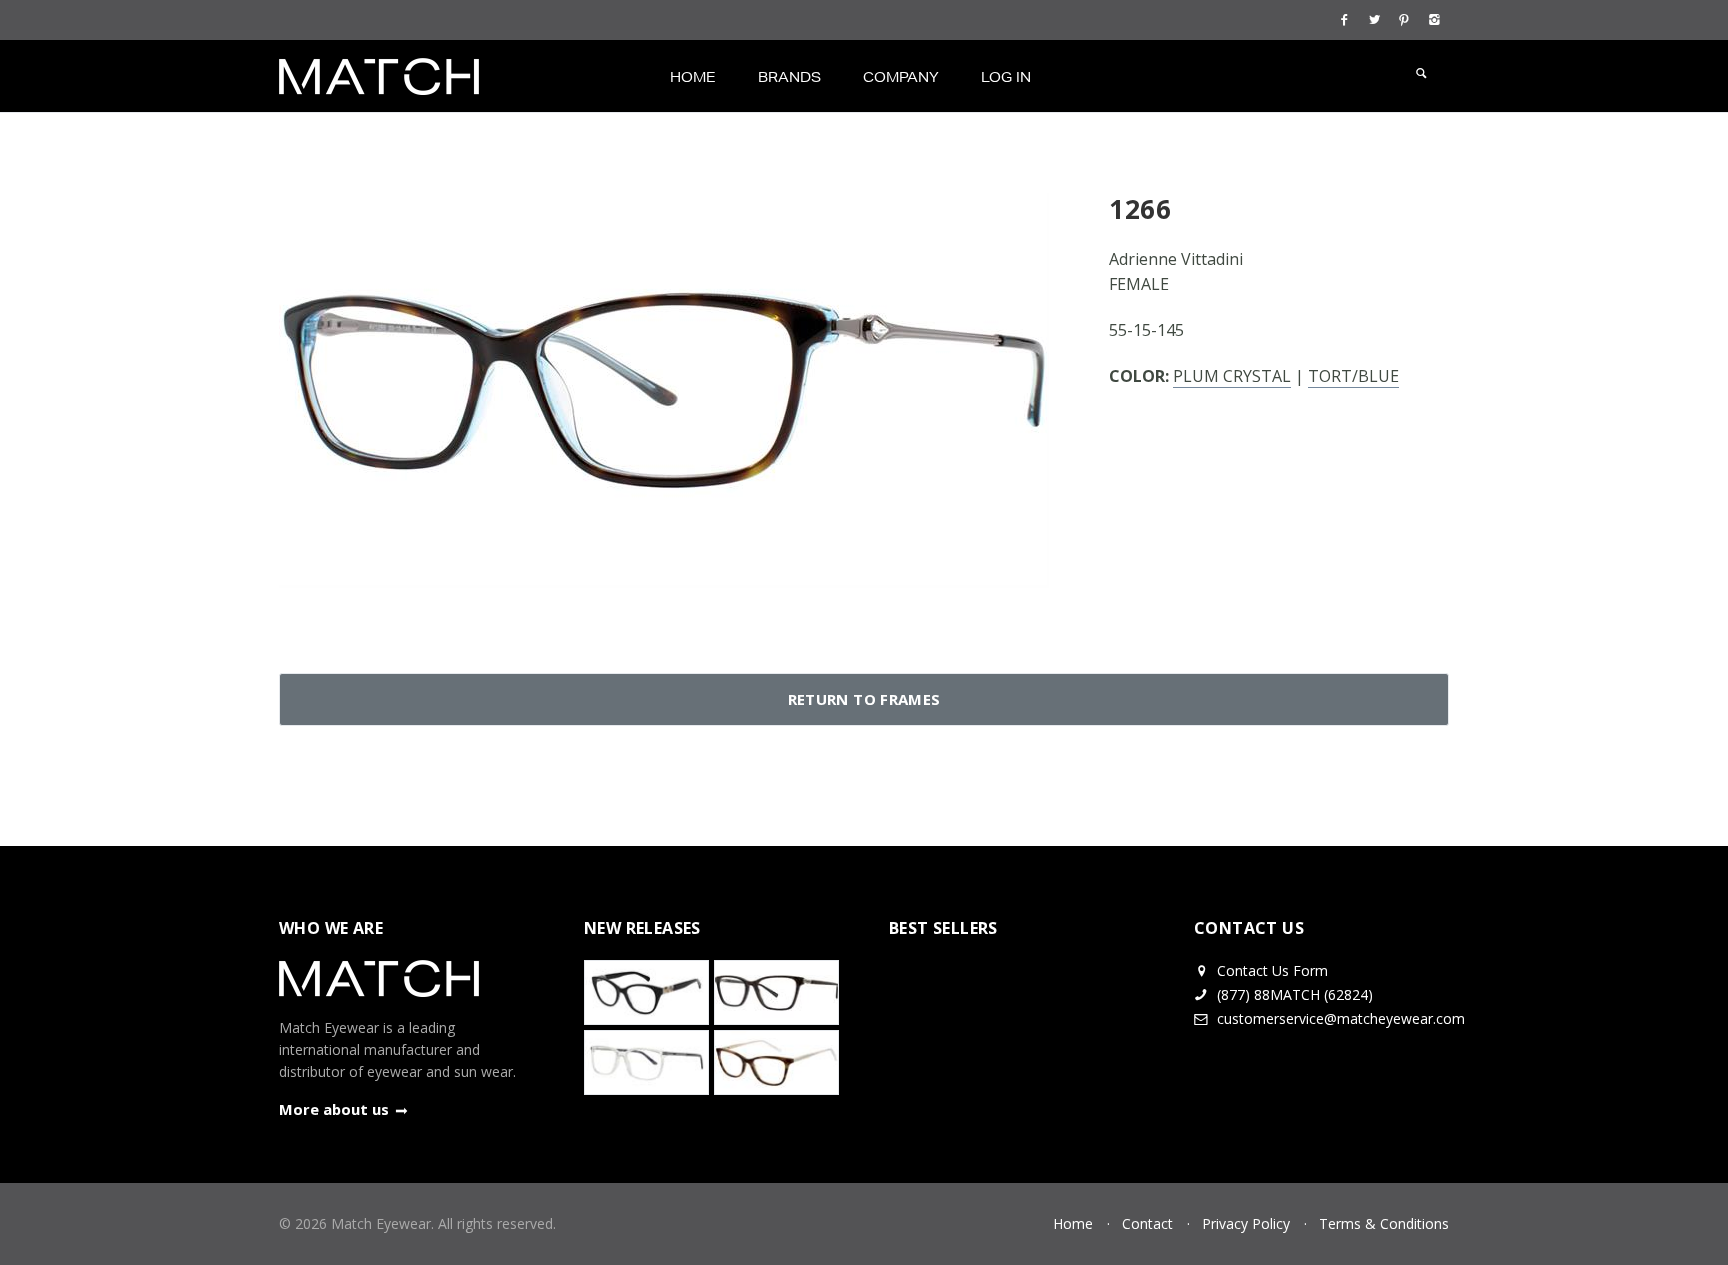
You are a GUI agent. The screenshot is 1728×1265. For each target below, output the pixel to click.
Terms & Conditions (1384, 1223)
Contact (1147, 1223)
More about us (334, 1109)
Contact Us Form (1270, 970)
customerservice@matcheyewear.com (1341, 1018)
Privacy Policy (1246, 1223)
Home (693, 77)
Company (901, 77)
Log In (1006, 77)
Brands (789, 77)
